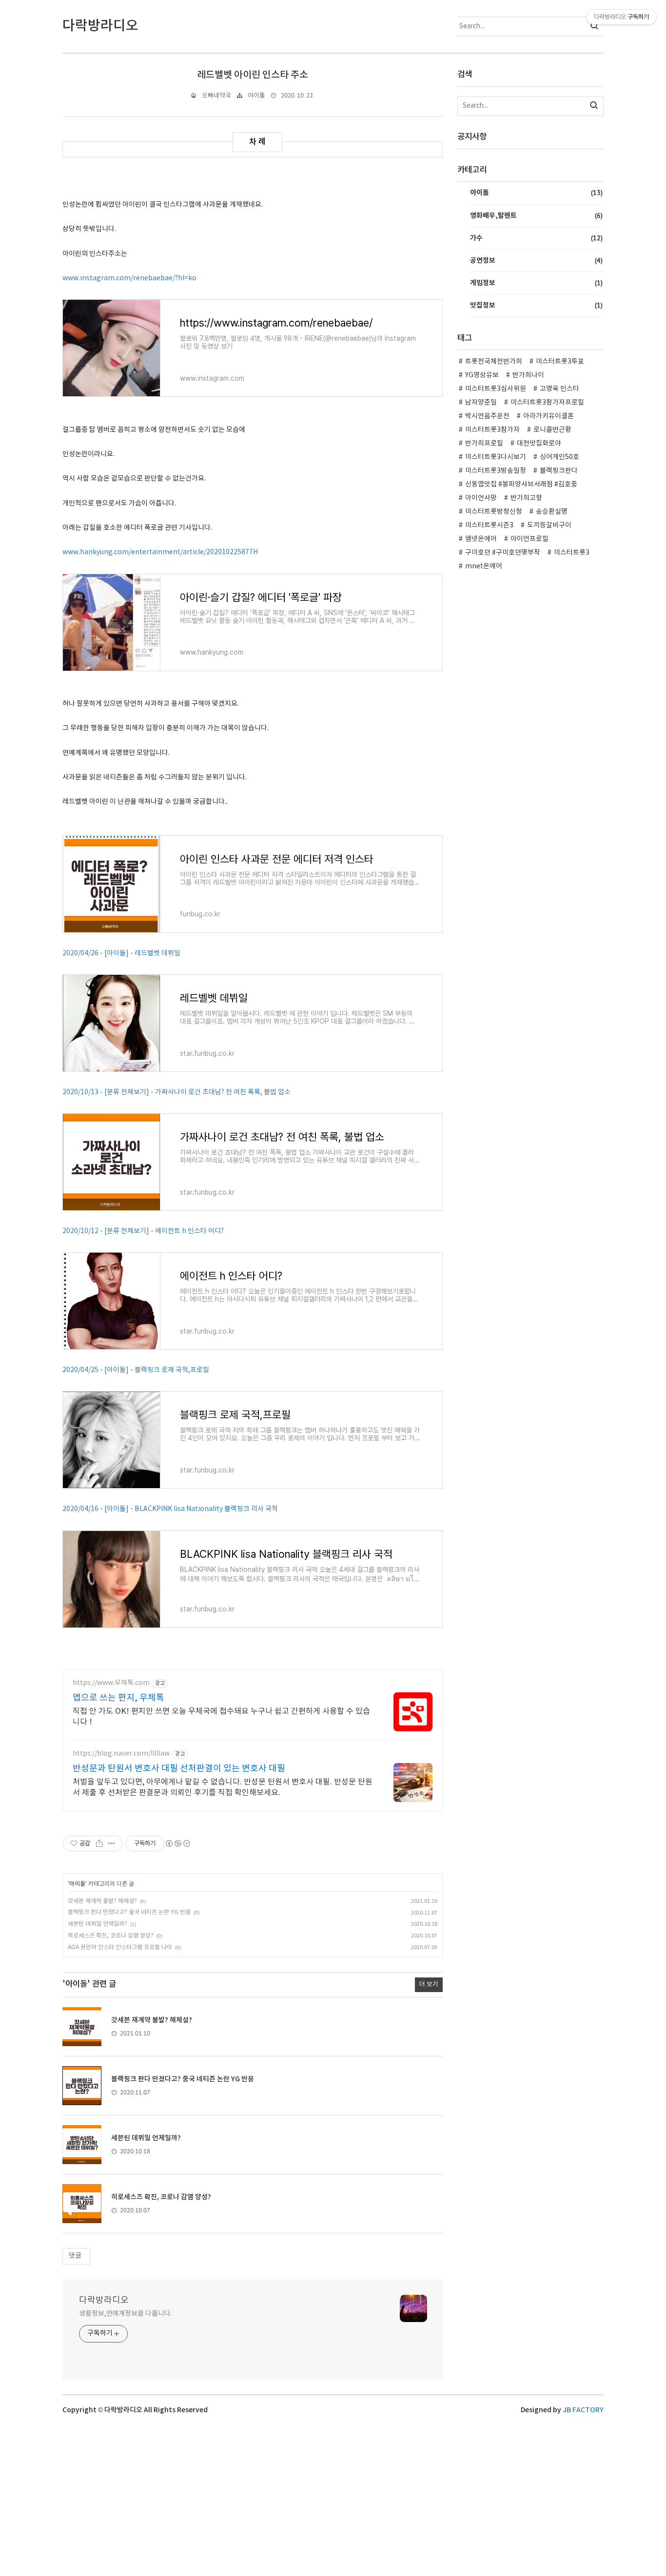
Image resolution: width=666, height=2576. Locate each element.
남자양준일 (481, 403)
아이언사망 (481, 498)
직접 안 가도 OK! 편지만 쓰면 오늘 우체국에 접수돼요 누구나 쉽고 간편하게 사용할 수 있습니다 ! (221, 1717)
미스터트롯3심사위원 (496, 389)
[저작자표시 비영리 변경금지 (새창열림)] (177, 1843)
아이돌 (256, 96)
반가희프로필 (484, 444)
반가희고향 (526, 498)
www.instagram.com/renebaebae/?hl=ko (129, 278)
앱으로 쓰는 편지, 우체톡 (118, 1698)
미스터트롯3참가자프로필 (547, 403)
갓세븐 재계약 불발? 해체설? (102, 1901)
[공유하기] (99, 1843)
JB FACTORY (583, 2410)
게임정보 (536, 283)
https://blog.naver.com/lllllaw (121, 1754)
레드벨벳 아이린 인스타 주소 (253, 75)
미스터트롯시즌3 (489, 525)
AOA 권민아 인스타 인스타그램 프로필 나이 (120, 1947)
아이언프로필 (529, 539)
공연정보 (536, 260)
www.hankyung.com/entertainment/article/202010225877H (160, 552)
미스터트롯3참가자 (492, 430)
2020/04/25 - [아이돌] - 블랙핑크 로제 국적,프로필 (136, 1370)
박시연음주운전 (487, 416)
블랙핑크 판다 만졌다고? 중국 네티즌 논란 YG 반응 (129, 1912)
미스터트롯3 (572, 553)
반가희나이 (528, 375)
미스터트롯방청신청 (494, 512)
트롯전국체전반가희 (494, 362)
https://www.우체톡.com (111, 1683)
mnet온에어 (484, 566)
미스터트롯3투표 (560, 362)
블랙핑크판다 (559, 471)
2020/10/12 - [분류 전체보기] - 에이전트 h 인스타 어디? (143, 1231)
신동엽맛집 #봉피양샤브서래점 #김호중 (521, 484)
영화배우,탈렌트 (536, 215)
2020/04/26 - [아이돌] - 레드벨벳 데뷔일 (121, 953)
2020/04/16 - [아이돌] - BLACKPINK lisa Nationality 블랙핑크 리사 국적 (170, 1509)
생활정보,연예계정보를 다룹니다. (125, 2314)
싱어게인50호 (559, 457)
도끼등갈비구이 (549, 525)
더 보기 (429, 1985)
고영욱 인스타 (559, 389)
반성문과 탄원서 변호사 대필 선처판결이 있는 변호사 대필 (179, 1769)
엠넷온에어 (481, 539)
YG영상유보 (482, 375)
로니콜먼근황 (552, 430)
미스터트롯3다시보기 (496, 457)
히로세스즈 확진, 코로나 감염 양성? (111, 1936)
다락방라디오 (104, 2300)
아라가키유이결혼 (548, 416)
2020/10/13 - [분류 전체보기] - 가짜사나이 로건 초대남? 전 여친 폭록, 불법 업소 (176, 1092)
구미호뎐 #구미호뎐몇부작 (503, 553)
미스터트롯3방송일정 (496, 471)
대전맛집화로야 (539, 444)
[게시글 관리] (111, 1843)
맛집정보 (536, 305)
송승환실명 (552, 512)
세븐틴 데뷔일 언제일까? (98, 1924)
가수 (536, 238)
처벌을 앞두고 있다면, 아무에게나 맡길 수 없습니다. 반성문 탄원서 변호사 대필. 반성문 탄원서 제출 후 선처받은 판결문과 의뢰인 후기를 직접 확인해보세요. (223, 1787)
